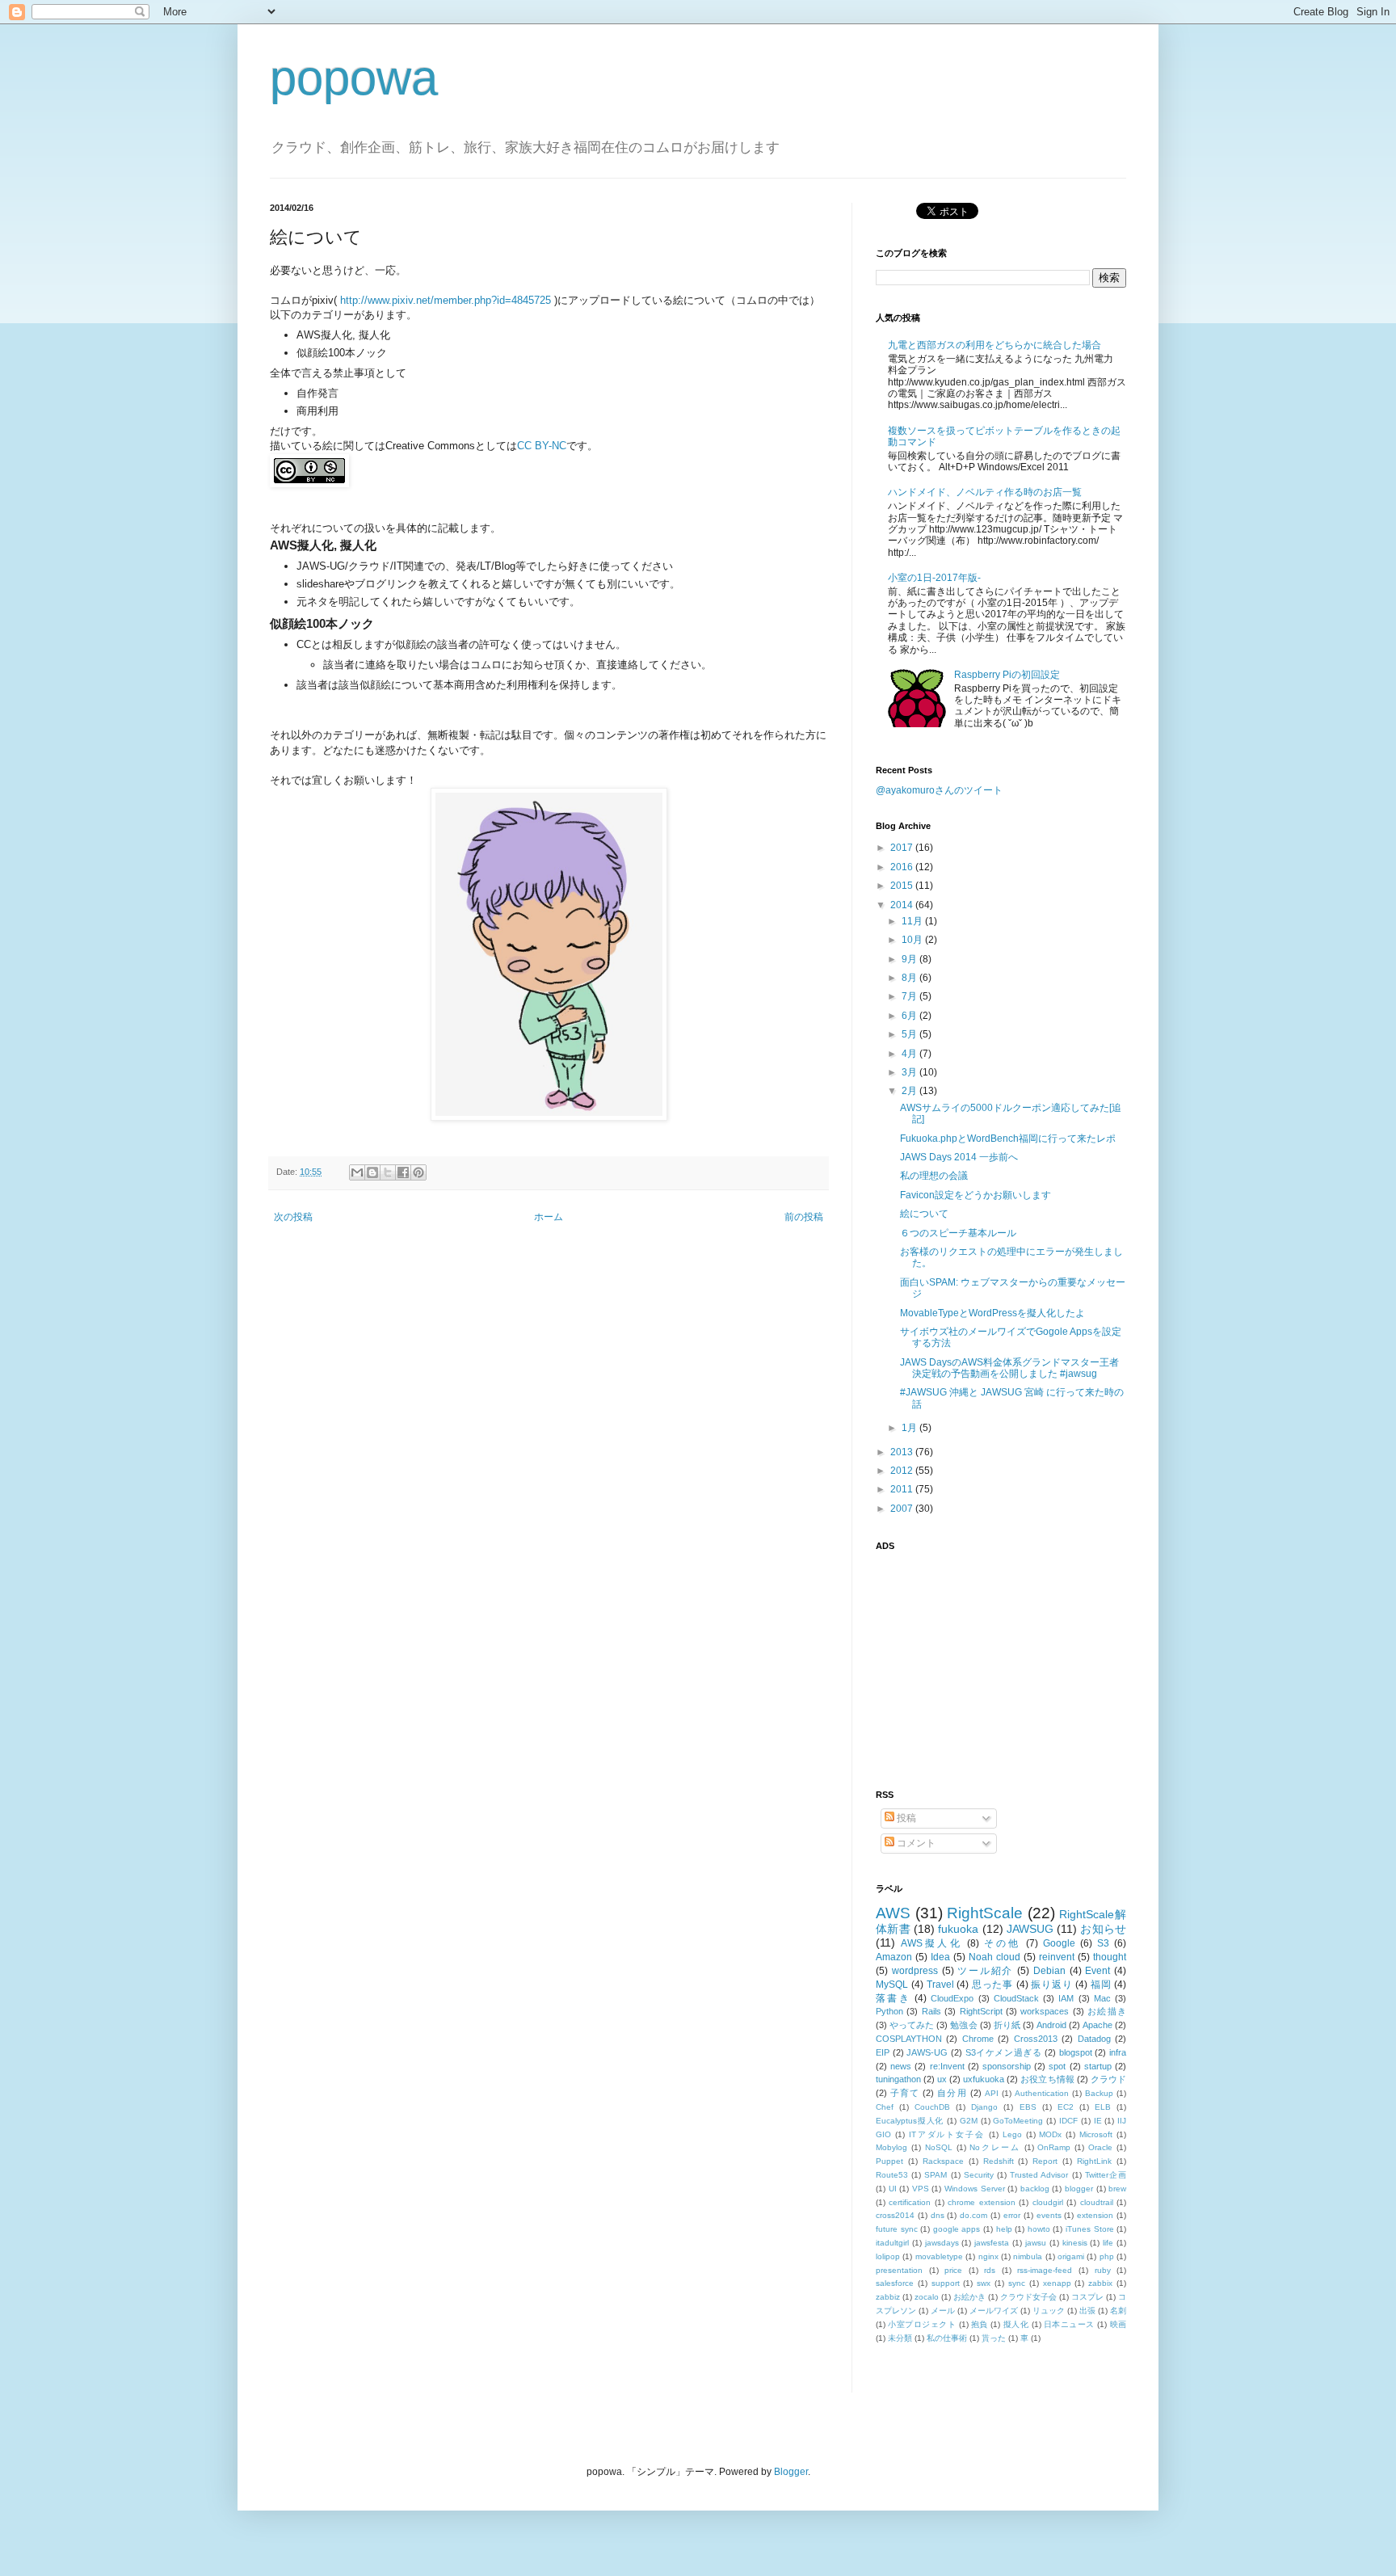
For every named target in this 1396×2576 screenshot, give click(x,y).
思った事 (992, 1985)
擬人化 (1016, 2324)
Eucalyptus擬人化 (910, 2121)
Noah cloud (994, 1957)
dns (938, 2215)
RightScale (985, 1913)
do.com (973, 2215)
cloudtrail (1097, 2202)
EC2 (1066, 2107)
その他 (1002, 1943)
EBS (1028, 2107)
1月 (910, 1428)
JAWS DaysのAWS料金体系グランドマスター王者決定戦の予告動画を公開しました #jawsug (1009, 1368)
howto (1039, 2229)
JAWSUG (1030, 1929)
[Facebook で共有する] (403, 1172)
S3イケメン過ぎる (1004, 2052)
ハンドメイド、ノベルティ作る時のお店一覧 (985, 492)
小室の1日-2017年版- (934, 578)
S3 (1103, 1943)
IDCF (1068, 2121)
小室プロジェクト (922, 2324)
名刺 (1118, 2311)
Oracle (1100, 2147)
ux (942, 2079)
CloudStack (1016, 1998)
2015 (903, 886)
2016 (903, 867)
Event (1097, 1971)
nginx (988, 2256)
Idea (940, 1957)
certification (910, 2202)
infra (1118, 2052)
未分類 (900, 2338)
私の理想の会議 (934, 1176)
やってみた (912, 2025)
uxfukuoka (984, 2079)
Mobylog (891, 2147)
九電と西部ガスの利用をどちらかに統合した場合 (994, 345)
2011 (903, 1489)
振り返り (1051, 1985)
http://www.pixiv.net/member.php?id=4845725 (446, 300)
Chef (885, 2107)
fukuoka (958, 1929)
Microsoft (1096, 2134)
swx (984, 2283)
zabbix (1100, 2283)
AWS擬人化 (931, 1943)
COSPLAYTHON (909, 2039)
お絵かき (969, 2297)
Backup (1099, 2093)
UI (893, 2189)
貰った (994, 2338)
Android (1051, 2025)
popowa (354, 78)
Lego (1012, 2134)
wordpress (915, 1971)
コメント (915, 1843)
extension (1095, 2215)
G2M (969, 2121)
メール (943, 2311)
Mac (1102, 1998)
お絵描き (1107, 2011)
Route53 (892, 2175)
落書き (893, 1998)
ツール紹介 (985, 1971)
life (1108, 2243)
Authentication (1042, 2093)
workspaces (1045, 2011)
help (1004, 2229)
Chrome (978, 2039)
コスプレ (1087, 2297)
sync (1017, 2283)
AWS (893, 1913)
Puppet (889, 2161)
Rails (931, 2011)
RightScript (981, 2011)
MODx (1050, 2134)
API (992, 2093)
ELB (1103, 2107)
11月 (913, 921)
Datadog (1094, 2039)
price (953, 2270)
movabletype (939, 2256)
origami (1071, 2256)
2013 (903, 1452)
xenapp (1057, 2283)
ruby (1103, 2270)
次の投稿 (293, 1217)
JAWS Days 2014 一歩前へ (959, 1157)
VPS (921, 2189)
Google (1059, 1943)
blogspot (1076, 2052)
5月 (910, 1034)
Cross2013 (1036, 2039)
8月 (910, 978)
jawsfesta (992, 2243)
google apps (957, 2229)
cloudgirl (1048, 2202)
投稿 (905, 1818)
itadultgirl (892, 2243)
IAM (1066, 1998)
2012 (903, 1471)
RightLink (1094, 2161)
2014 (903, 905)
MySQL (892, 1985)
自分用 (952, 2093)
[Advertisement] (977, 1661)
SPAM (936, 2175)
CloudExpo (952, 1998)
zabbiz (888, 2297)
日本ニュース (1069, 2324)
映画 (1118, 2324)
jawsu (1036, 2243)
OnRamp (1054, 2147)
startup (1098, 2066)
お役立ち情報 (1047, 2079)
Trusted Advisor (1039, 2175)
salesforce (895, 2283)
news (901, 2066)
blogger (1079, 2189)
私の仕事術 (947, 2338)
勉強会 (963, 2025)
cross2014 (895, 2215)
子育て (905, 2093)
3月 (910, 1072)
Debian (1049, 1971)
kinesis (1075, 2243)
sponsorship (1007, 2066)
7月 (910, 996)
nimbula (1028, 2256)
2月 (910, 1091)
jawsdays (942, 2243)
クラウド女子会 (1028, 2297)
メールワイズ (994, 2311)
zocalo (927, 2297)
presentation (899, 2270)
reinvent (1057, 1957)
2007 (903, 1509)
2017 (903, 848)
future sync (897, 2229)
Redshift (999, 2161)
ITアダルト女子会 (947, 2134)
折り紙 (1007, 2025)
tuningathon (898, 2079)
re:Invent (947, 2066)
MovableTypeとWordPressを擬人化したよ (992, 1313)
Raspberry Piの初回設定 (1007, 675)
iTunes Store (1090, 2229)
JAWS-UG (927, 2052)
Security (979, 2175)
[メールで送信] (357, 1172)
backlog (1035, 2189)
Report (1045, 2161)
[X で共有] (388, 1172)
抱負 (980, 2324)
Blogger (791, 2472)
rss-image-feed (1045, 2270)
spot (1057, 2066)
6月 (910, 1016)
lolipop (888, 2256)
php (1107, 2256)
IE (1098, 2121)
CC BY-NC (542, 446)
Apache (1097, 2025)
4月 (910, 1054)
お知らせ (1103, 1929)
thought (1110, 1957)
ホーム (549, 1217)
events (1049, 2215)
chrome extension (981, 2202)
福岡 (1101, 1985)
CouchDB (932, 2107)
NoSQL (939, 2147)
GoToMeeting (1018, 2121)
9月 (910, 959)
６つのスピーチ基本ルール (958, 1233)
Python (889, 2011)
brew (1117, 2189)
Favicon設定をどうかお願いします (976, 1195)
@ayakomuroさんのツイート (939, 790)
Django (984, 2107)
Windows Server (975, 2189)
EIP (883, 2052)
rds (990, 2270)
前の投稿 (804, 1217)
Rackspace (943, 2161)
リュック (1049, 2311)
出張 (1087, 2311)
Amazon (894, 1957)
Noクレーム (994, 2147)
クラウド (1108, 2079)
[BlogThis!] (372, 1172)
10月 (913, 940)
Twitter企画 (1106, 2175)
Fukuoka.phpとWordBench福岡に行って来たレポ (1008, 1139)
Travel (940, 1985)
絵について (924, 1214)
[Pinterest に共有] (418, 1172)
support (946, 2283)
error (1012, 2215)
